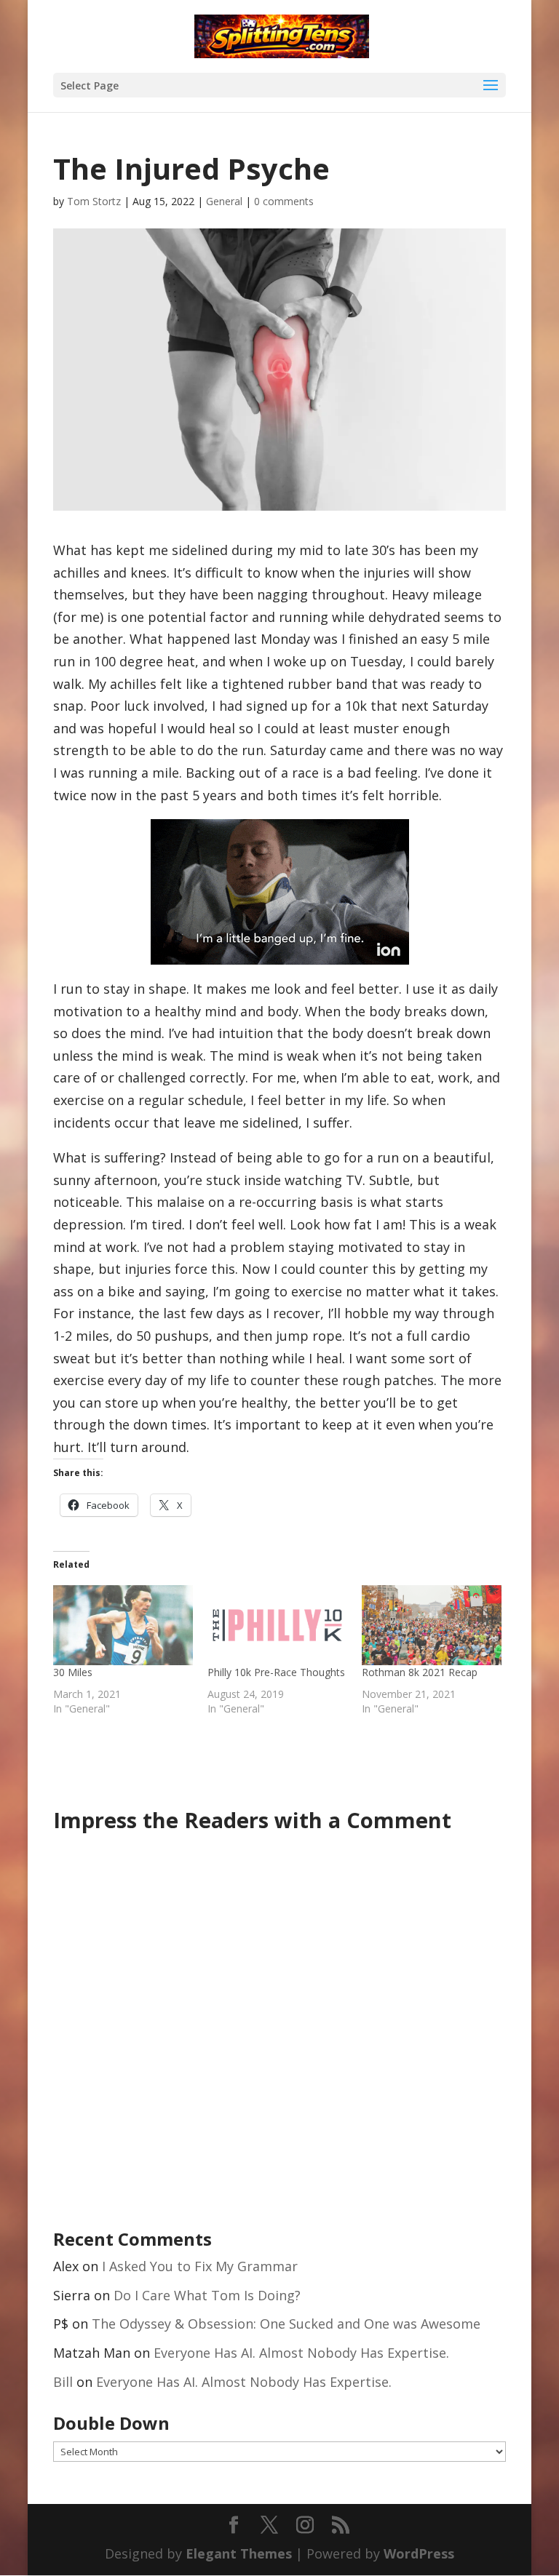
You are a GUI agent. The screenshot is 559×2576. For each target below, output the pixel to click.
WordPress (419, 2553)
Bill (63, 2382)
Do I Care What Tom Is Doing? (207, 2295)
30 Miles (73, 1672)
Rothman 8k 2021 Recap (420, 1672)
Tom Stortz (94, 201)
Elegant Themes (239, 2553)
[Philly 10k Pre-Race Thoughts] (277, 1625)
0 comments (284, 201)
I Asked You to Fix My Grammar (200, 2266)
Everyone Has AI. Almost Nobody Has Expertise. (301, 2353)
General (224, 201)
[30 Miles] (123, 1625)
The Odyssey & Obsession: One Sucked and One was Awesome (286, 2324)
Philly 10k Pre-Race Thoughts (276, 1672)
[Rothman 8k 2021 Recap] (432, 1625)
